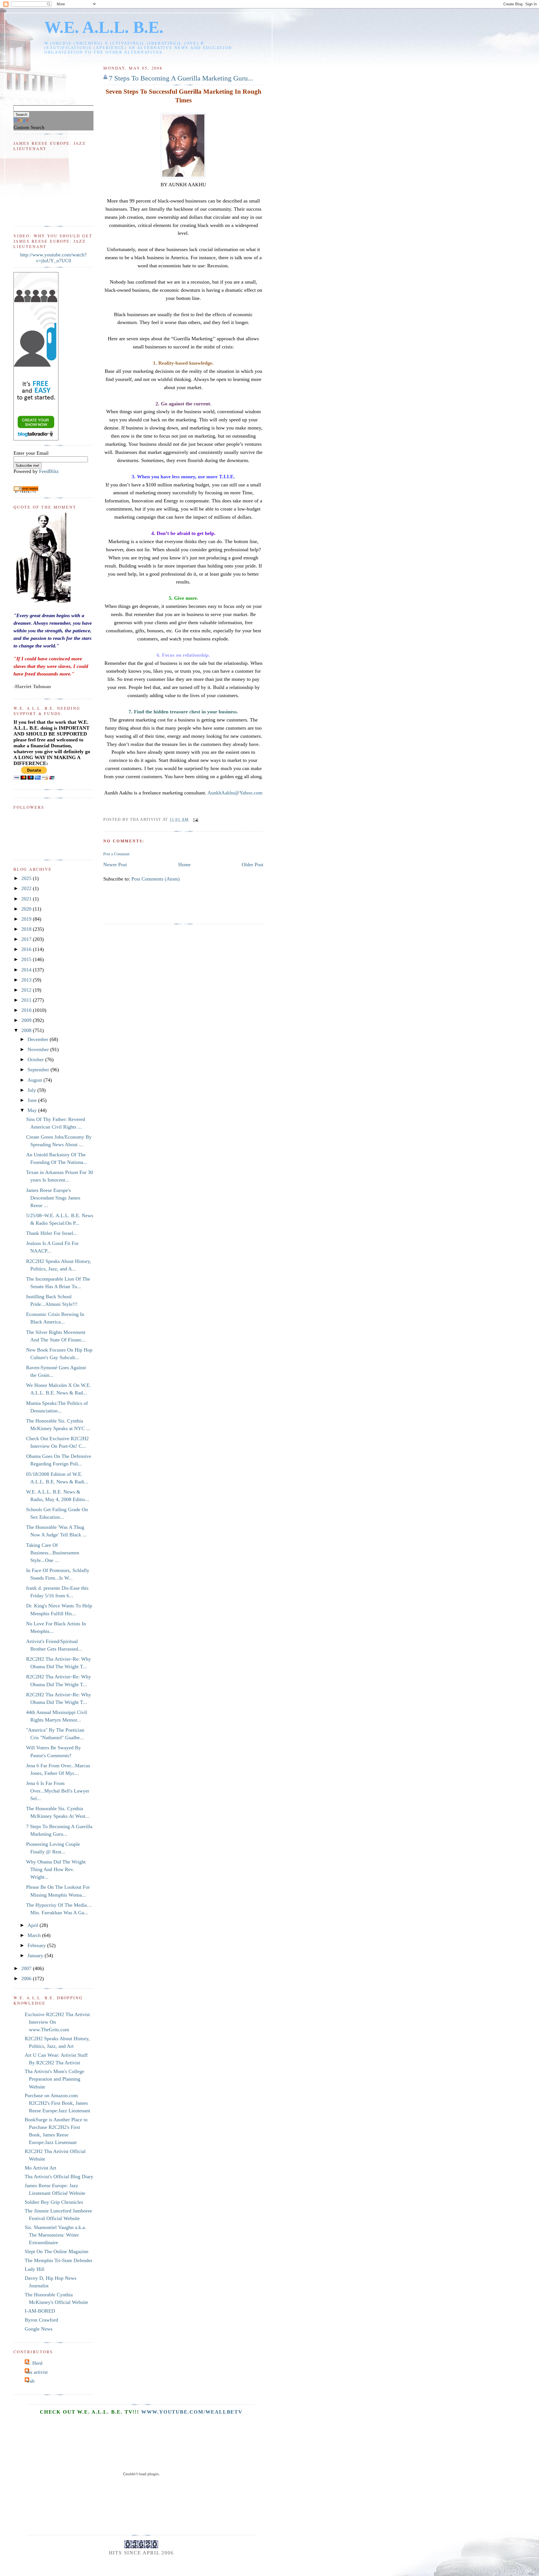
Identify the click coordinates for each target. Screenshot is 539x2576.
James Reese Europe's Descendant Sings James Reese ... (53, 1198)
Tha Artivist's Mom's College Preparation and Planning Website (54, 2079)
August (36, 1080)
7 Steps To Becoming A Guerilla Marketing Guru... (181, 78)
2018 (27, 929)
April (34, 1925)
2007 (27, 1968)
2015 (27, 959)
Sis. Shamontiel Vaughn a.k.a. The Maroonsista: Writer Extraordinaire (55, 2235)
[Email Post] (195, 819)
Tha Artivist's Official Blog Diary (59, 2177)
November (39, 1049)
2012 (27, 990)
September (39, 1070)
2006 (27, 1978)
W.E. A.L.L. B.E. (104, 27)
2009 (27, 1020)
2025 (27, 878)
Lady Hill (35, 2269)
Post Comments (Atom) (156, 879)
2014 (27, 970)
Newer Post (115, 865)
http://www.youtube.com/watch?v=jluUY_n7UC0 (53, 258)
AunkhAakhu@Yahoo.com (235, 793)
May (33, 1110)
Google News (39, 2329)
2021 (27, 899)
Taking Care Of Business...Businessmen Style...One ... (53, 1553)
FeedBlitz (49, 471)
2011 (27, 1000)
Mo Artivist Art (40, 2168)
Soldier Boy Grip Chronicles (54, 2202)
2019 (27, 919)
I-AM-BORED (40, 2311)
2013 (27, 980)
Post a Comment (116, 854)
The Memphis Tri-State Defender (59, 2260)
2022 (27, 888)
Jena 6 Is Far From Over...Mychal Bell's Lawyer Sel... (58, 1791)
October (36, 1060)
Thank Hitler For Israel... (52, 1233)
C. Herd (34, 2363)
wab (30, 2381)
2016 (27, 949)
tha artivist (37, 2372)
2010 (27, 1010)
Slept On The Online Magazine (57, 2251)
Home (184, 865)
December (39, 1039)
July (32, 1090)
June (33, 1100)
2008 (27, 1030)
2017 (27, 939)
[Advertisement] (205, 906)
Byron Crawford (41, 2320)
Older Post (253, 865)
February (37, 1945)
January (36, 1955)
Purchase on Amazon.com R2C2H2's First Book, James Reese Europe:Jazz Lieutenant (57, 2103)
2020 (27, 909)
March (35, 1935)
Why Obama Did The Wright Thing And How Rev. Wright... (56, 1869)
